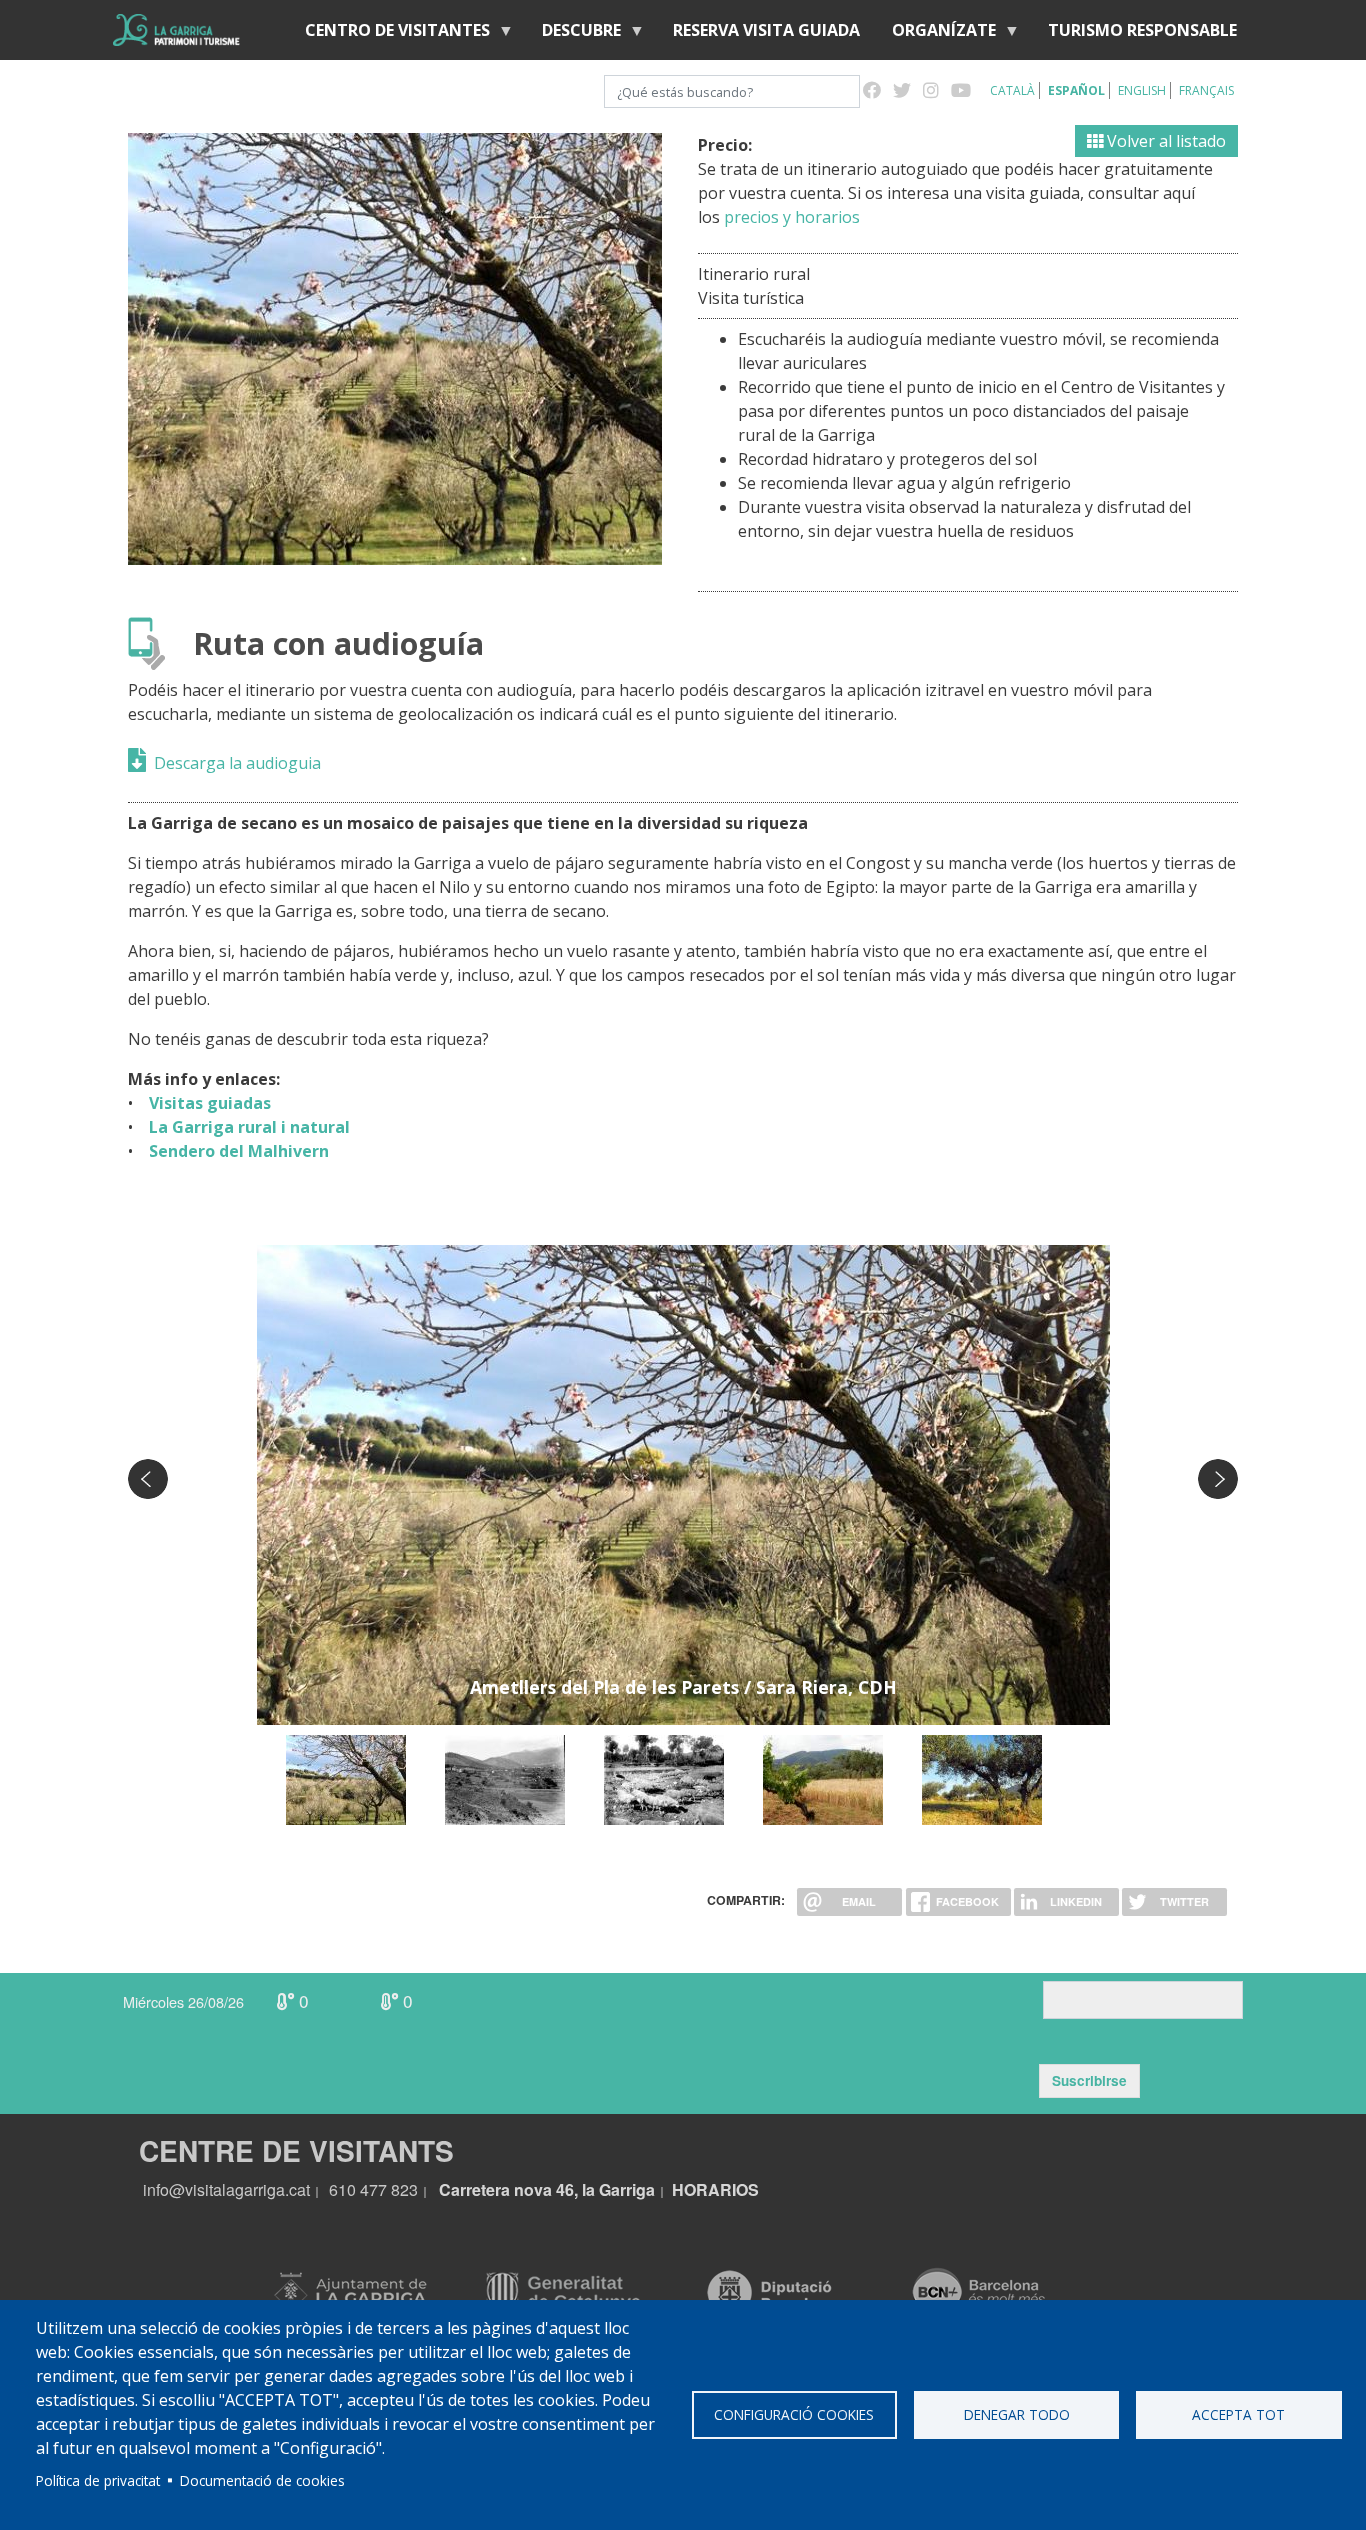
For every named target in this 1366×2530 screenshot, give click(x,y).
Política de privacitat (98, 2480)
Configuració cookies (794, 2414)
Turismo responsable (1142, 30)
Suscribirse (1089, 2080)
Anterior (148, 1479)
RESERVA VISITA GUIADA (766, 30)
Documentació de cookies (262, 2480)
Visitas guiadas (204, 1103)
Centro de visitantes (389, 34)
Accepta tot (1238, 2414)
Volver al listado (1164, 141)
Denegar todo (1017, 2414)
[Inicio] (176, 30)
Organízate (936, 34)
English (1142, 90)
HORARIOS (715, 2189)
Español (1076, 90)
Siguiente (1218, 1479)
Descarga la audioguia (237, 763)
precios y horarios (792, 217)
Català (1012, 90)
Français (1206, 90)
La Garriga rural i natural (243, 1127)
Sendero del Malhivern (235, 1151)
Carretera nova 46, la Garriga (547, 2189)
